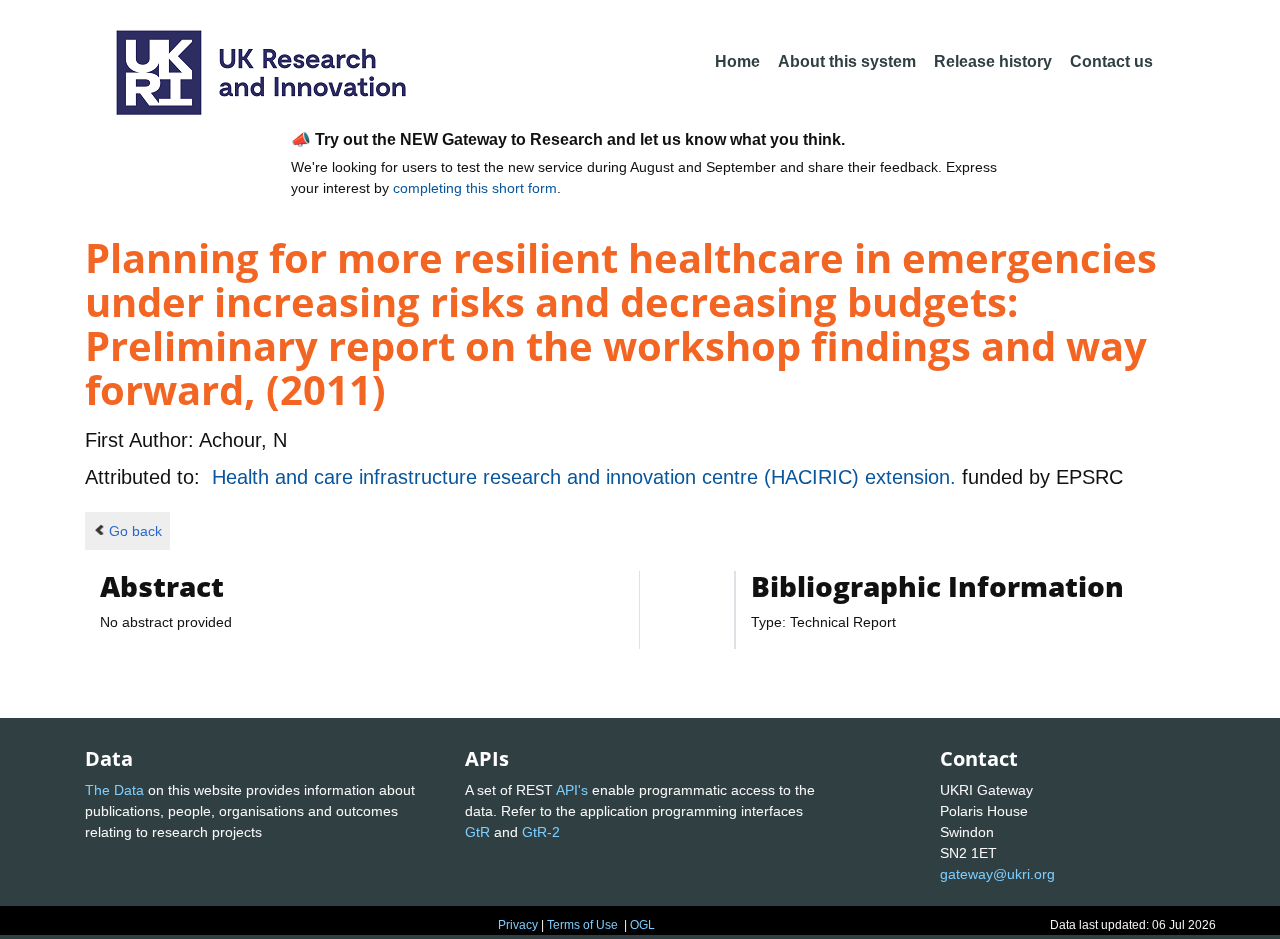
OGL (642, 925)
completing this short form (475, 188)
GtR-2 (541, 832)
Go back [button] (135, 531)
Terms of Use (582, 925)
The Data (114, 790)
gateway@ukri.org (997, 874)
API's (572, 790)
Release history (993, 61)
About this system (847, 61)
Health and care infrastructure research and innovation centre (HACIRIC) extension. (587, 477)
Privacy (518, 925)
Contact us (1111, 61)
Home (737, 61)
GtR (477, 832)
